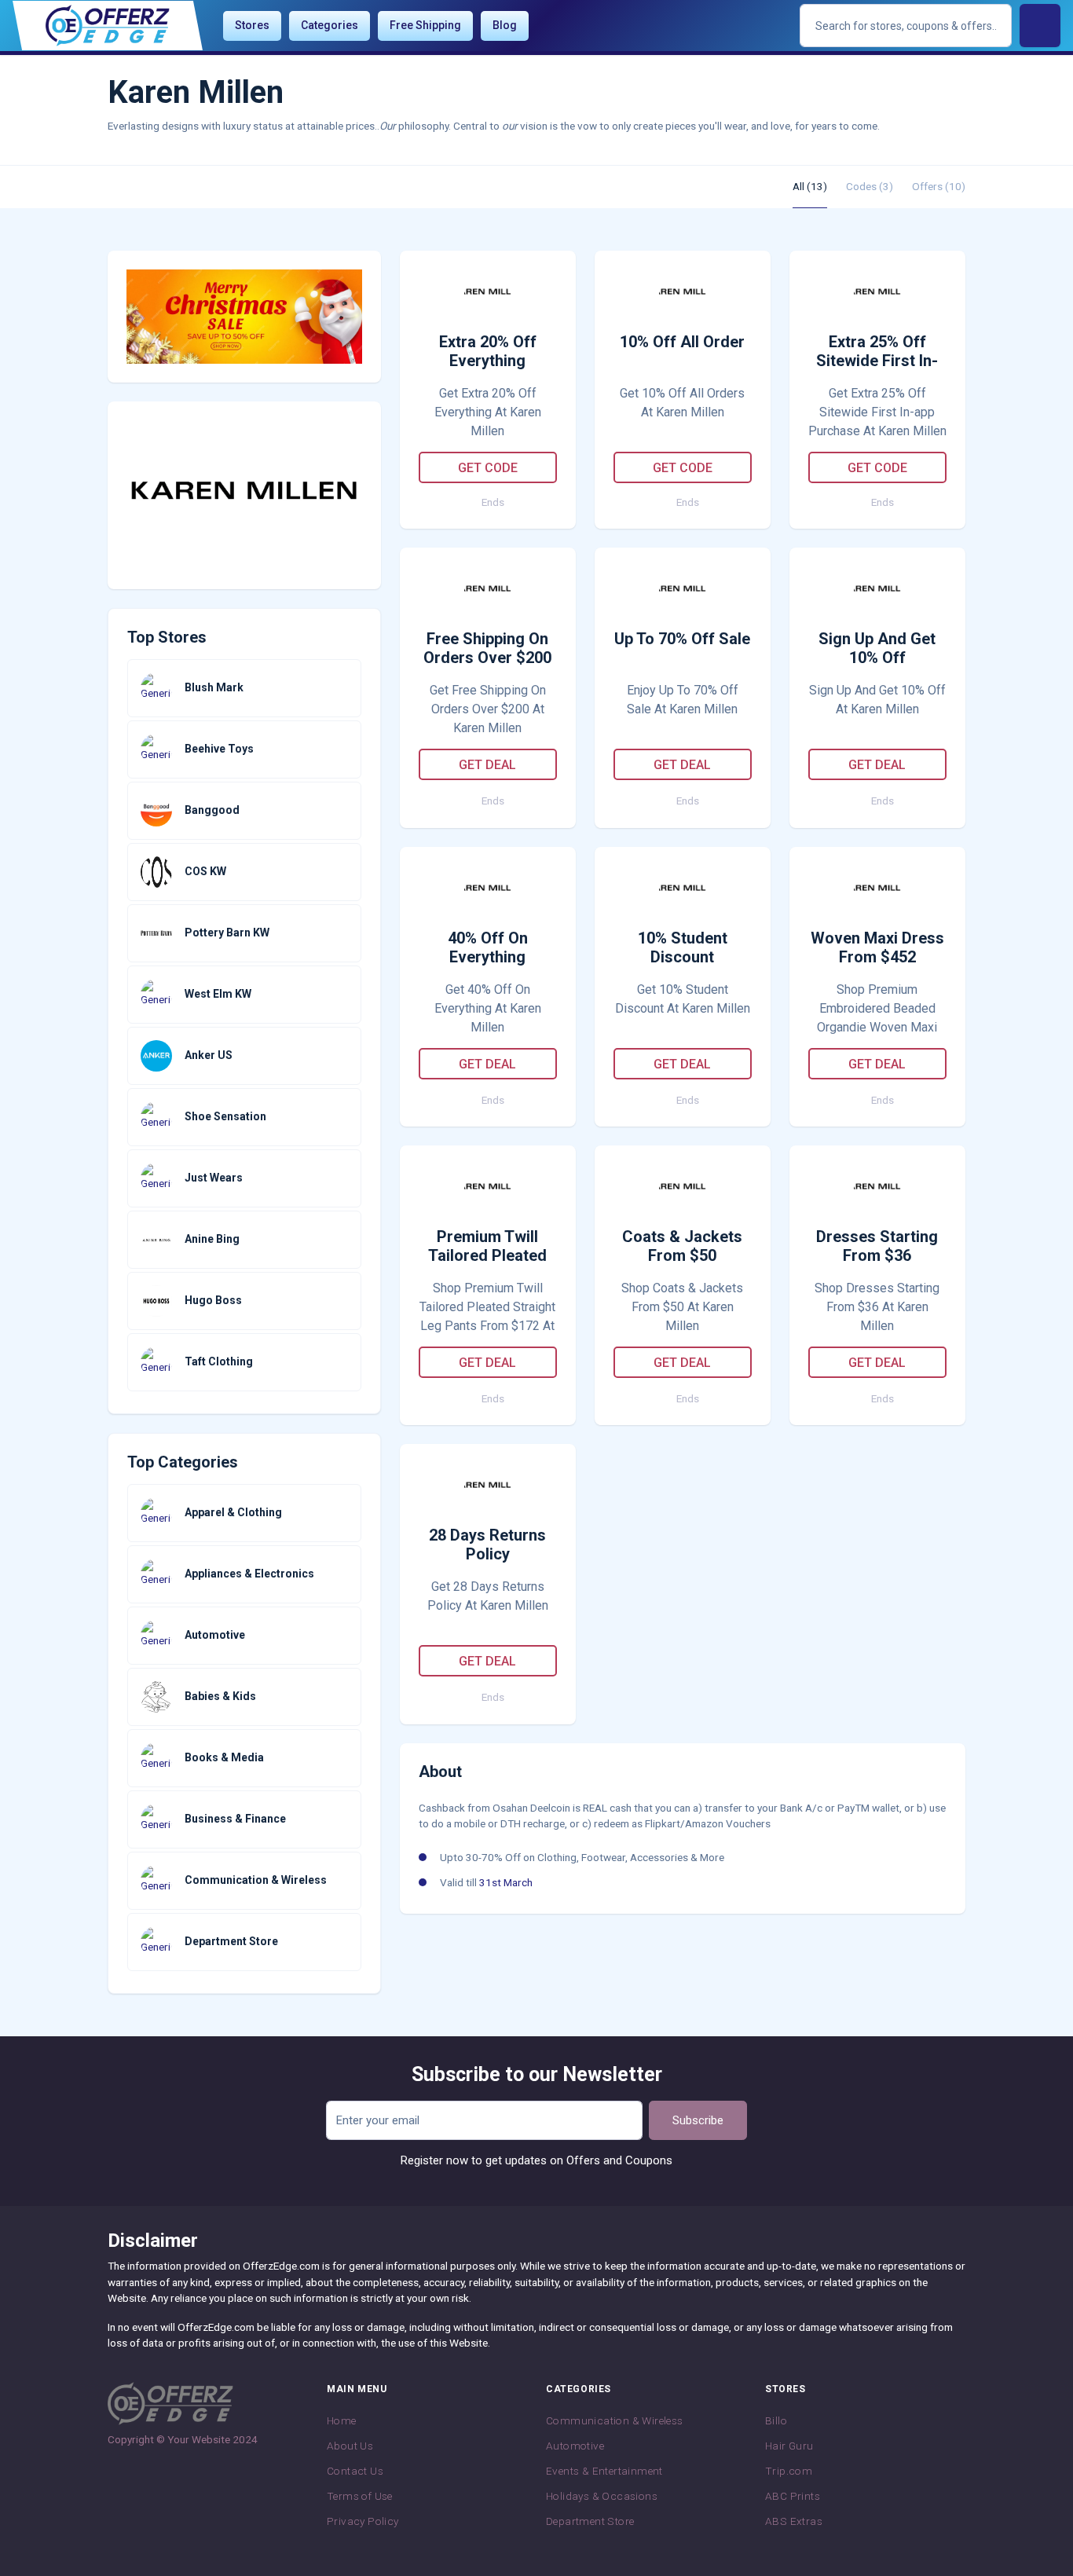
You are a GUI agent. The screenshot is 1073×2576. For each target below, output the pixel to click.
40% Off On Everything (488, 947)
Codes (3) (870, 186)
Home (342, 2420)
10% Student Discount (683, 947)
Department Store (590, 2521)
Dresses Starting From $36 (877, 1246)
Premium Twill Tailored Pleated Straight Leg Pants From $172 (487, 1247)
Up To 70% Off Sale (682, 639)
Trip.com (789, 2471)
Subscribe (698, 2120)
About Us (350, 2446)
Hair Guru (789, 2446)
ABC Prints (793, 2496)
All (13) (810, 186)
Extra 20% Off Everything (488, 351)
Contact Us (355, 2471)
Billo (776, 2420)
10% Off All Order (682, 342)
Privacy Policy (363, 2521)
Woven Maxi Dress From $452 (877, 947)
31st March (506, 1882)
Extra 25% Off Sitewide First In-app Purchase (877, 352)
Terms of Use (360, 2496)
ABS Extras (794, 2521)
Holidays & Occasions (602, 2496)
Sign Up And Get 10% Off (877, 648)
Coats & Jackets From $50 (682, 1246)
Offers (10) (939, 186)
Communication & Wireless (615, 2420)
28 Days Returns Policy (487, 1545)
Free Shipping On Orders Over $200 (487, 648)
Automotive (575, 2446)
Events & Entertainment (604, 2471)
